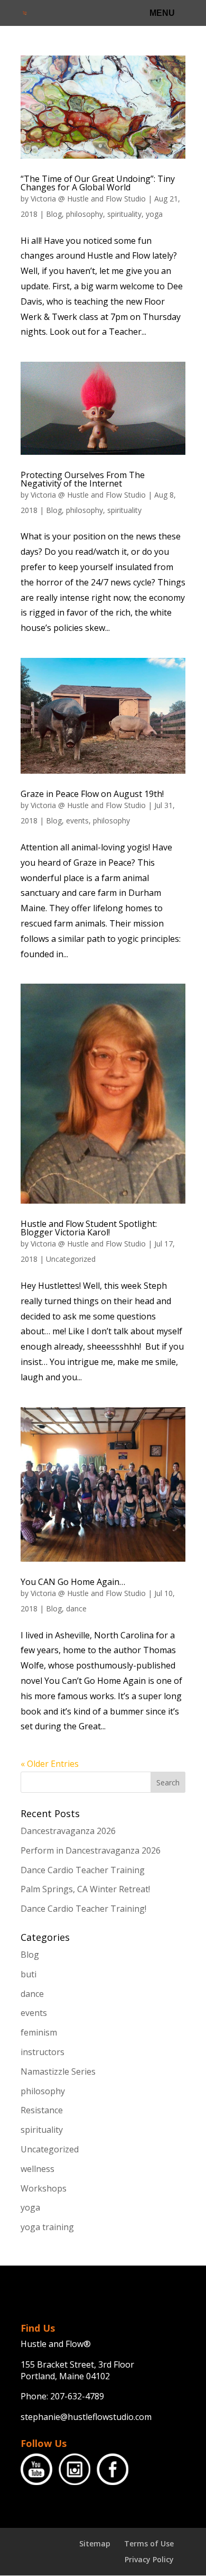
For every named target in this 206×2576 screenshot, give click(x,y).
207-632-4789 (77, 2396)
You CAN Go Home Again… (73, 1582)
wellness (38, 2169)
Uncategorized (71, 1259)
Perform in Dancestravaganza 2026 (91, 1850)
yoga (154, 214)
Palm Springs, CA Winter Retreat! (85, 1889)
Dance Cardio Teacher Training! (83, 1909)
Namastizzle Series (58, 2071)
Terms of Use (149, 2543)
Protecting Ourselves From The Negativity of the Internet (83, 479)
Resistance (42, 2110)
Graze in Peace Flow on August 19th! (92, 794)
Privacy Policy (149, 2559)
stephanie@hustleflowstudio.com (86, 2417)
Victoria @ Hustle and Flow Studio (88, 199)
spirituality (124, 214)
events (77, 821)
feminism (39, 2032)
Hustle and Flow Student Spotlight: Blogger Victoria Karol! (89, 1228)
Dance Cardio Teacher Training (83, 1870)
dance (76, 1608)
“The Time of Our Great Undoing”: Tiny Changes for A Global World (98, 183)
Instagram (74, 2469)
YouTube (36, 2469)
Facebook (113, 2469)
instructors (43, 2052)
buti (29, 1974)
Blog (54, 214)
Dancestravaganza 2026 (68, 1831)
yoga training (47, 2227)
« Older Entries (50, 1764)
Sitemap (95, 2543)
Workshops (44, 2188)
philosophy (85, 214)
